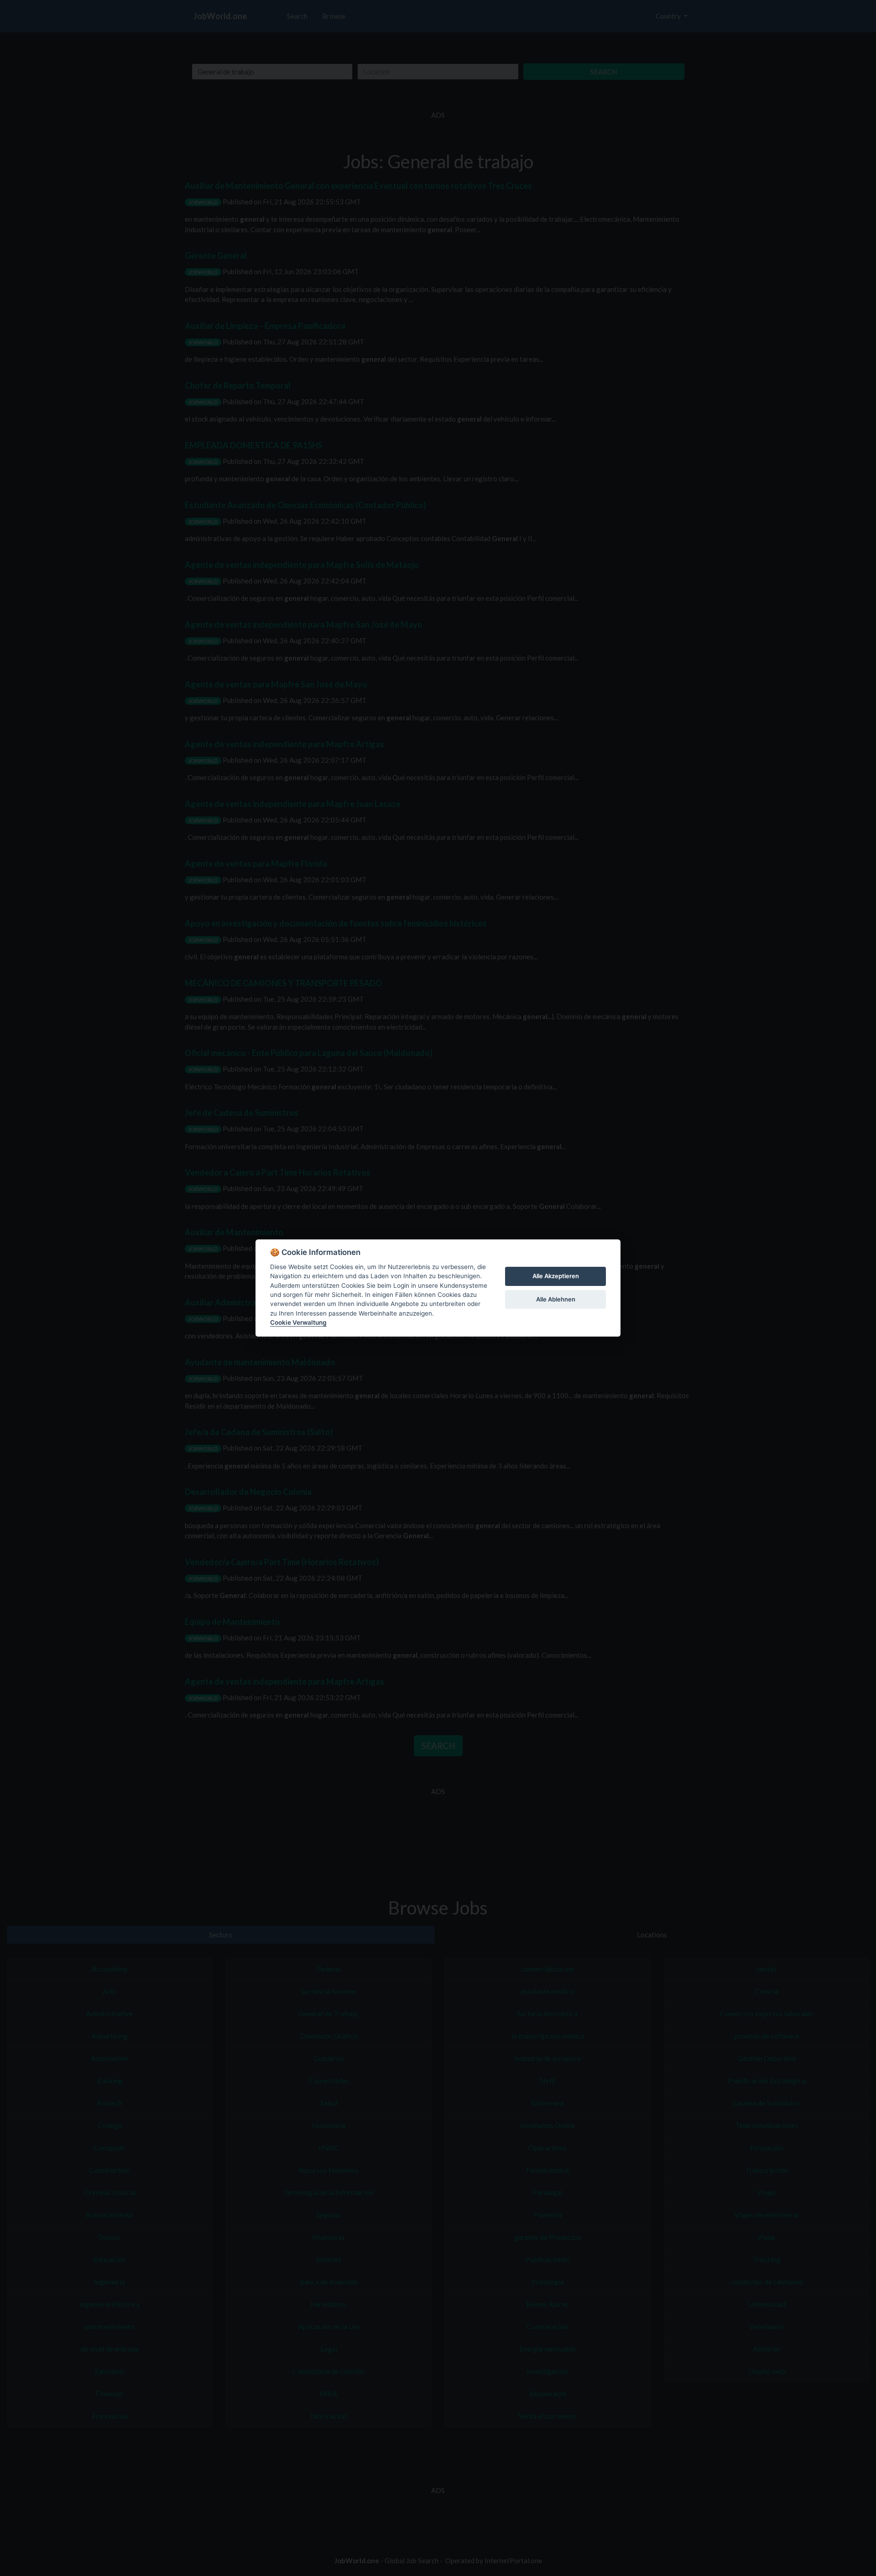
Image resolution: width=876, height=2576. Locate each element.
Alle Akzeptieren (556, 1276)
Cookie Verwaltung (298, 1322)
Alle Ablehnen (556, 1299)
